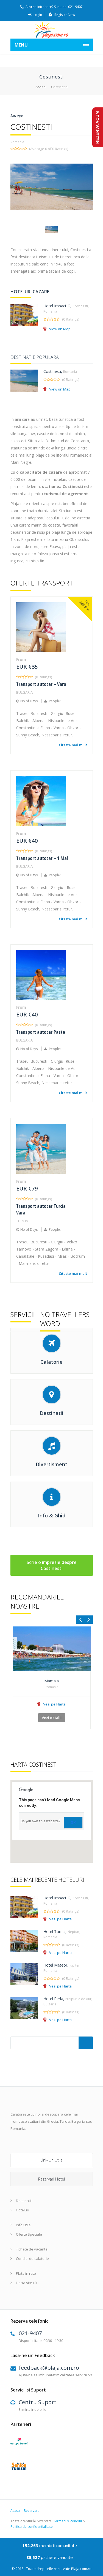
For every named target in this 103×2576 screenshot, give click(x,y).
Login (38, 15)
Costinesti (52, 371)
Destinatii (52, 1413)
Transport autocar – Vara (41, 684)
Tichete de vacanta (32, 2249)
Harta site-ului (28, 2283)
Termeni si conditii (68, 2521)
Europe (17, 115)
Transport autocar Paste (41, 1032)
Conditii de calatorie (32, 2258)
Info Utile (23, 2225)
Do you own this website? (41, 1821)
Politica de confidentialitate (32, 2527)
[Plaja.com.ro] (52, 30)
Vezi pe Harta (54, 1704)
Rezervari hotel (51, 2179)
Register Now (64, 15)
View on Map (60, 329)
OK (73, 1823)
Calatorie (51, 1362)
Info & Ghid (52, 1515)
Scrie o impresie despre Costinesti (52, 1565)
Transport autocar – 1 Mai (42, 858)
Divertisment (51, 1464)
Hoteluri (23, 2210)
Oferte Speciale (29, 2234)
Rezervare (32, 2511)
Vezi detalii (52, 1718)
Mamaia (51, 1681)
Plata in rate (26, 2273)
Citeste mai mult (73, 745)
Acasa (41, 87)
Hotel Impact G (57, 306)
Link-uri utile (51, 2160)
